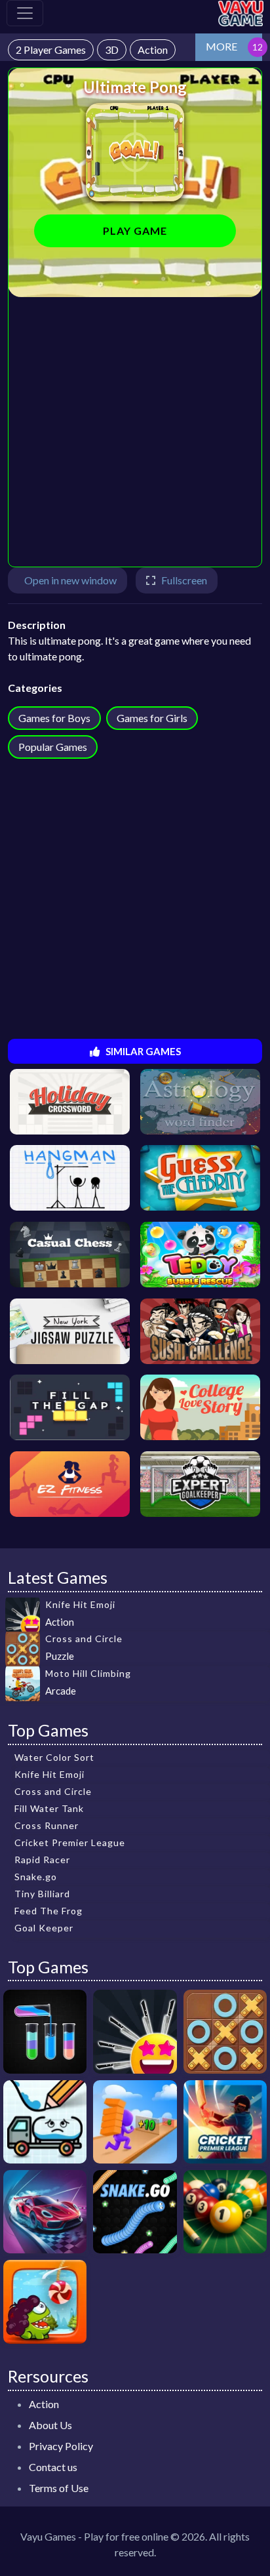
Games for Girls (152, 718)
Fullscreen (184, 580)
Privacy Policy (61, 2446)
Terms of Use (59, 2488)
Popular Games (53, 747)
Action (44, 2404)
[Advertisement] (135, 432)
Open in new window (70, 580)
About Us (50, 2425)
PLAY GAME (135, 231)
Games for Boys (54, 718)
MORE (222, 46)
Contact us (53, 2467)
